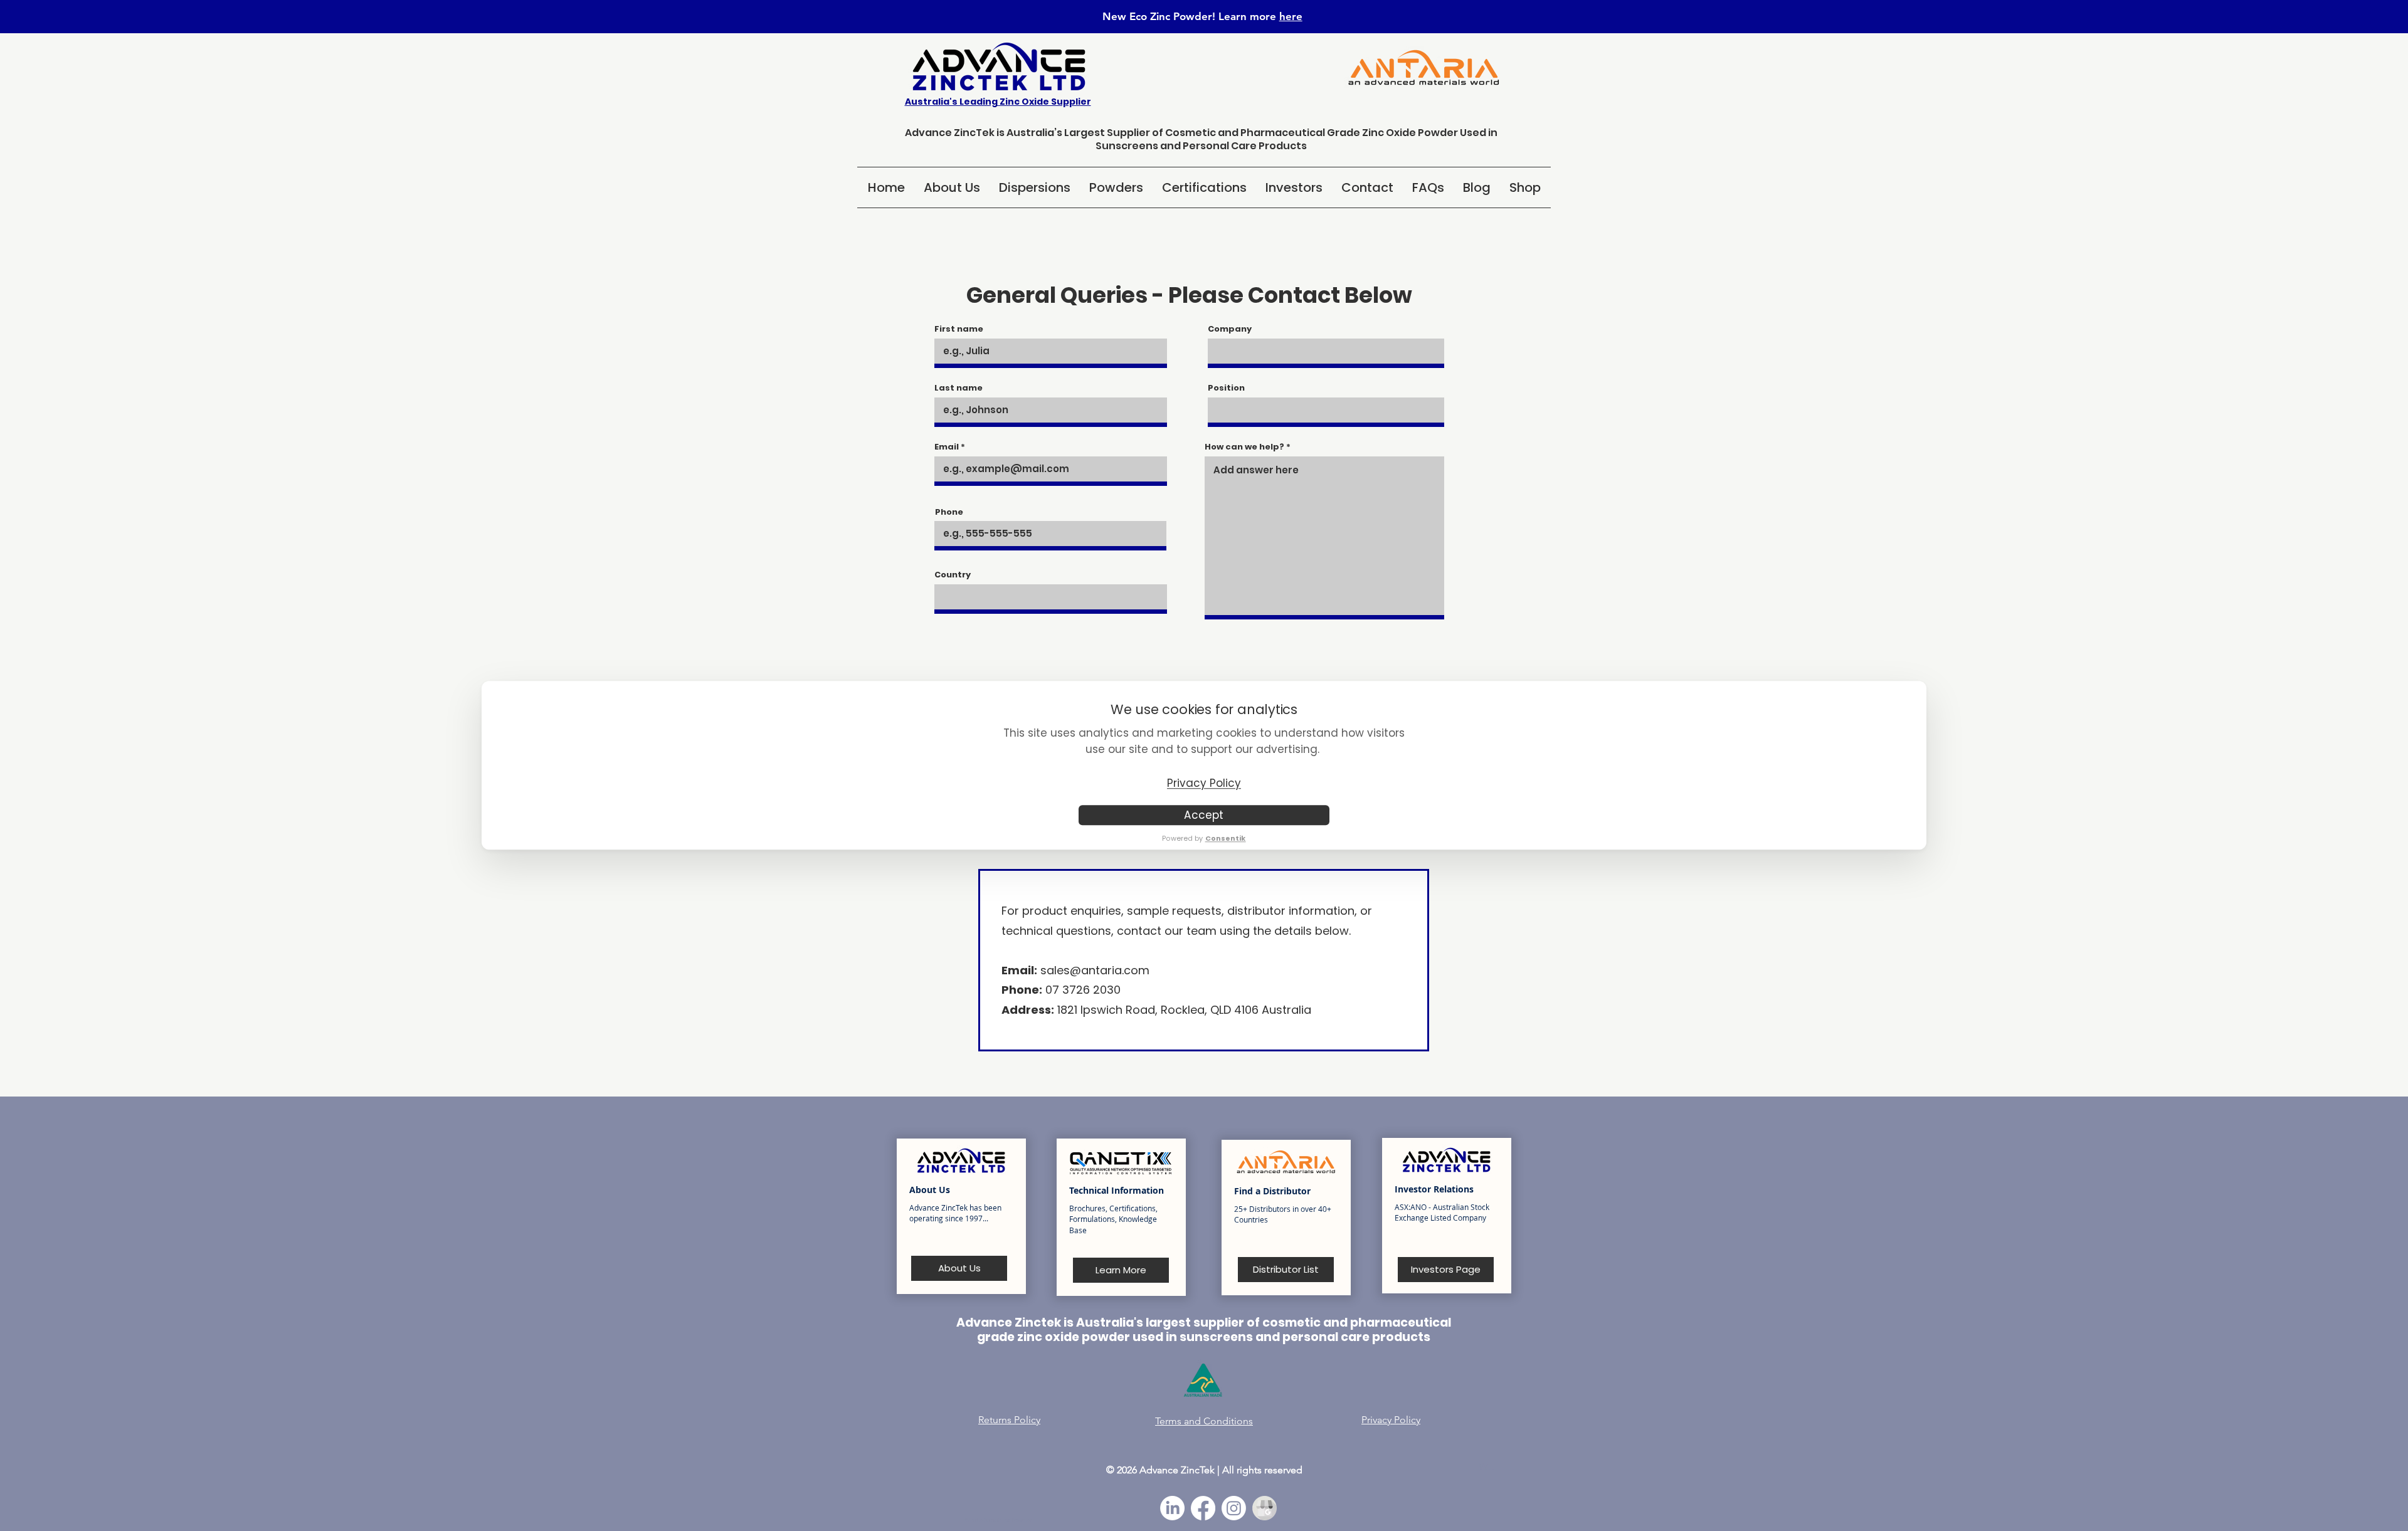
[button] (1035, 187)
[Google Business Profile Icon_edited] (1265, 1508)
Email (947, 447)
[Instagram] (1234, 1508)
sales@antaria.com (1095, 970)
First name (959, 329)
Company (1230, 329)
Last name (958, 388)
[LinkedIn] (1172, 1508)
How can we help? (1244, 447)
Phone (949, 512)
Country (953, 575)
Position (1226, 388)
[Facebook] (1203, 1508)
